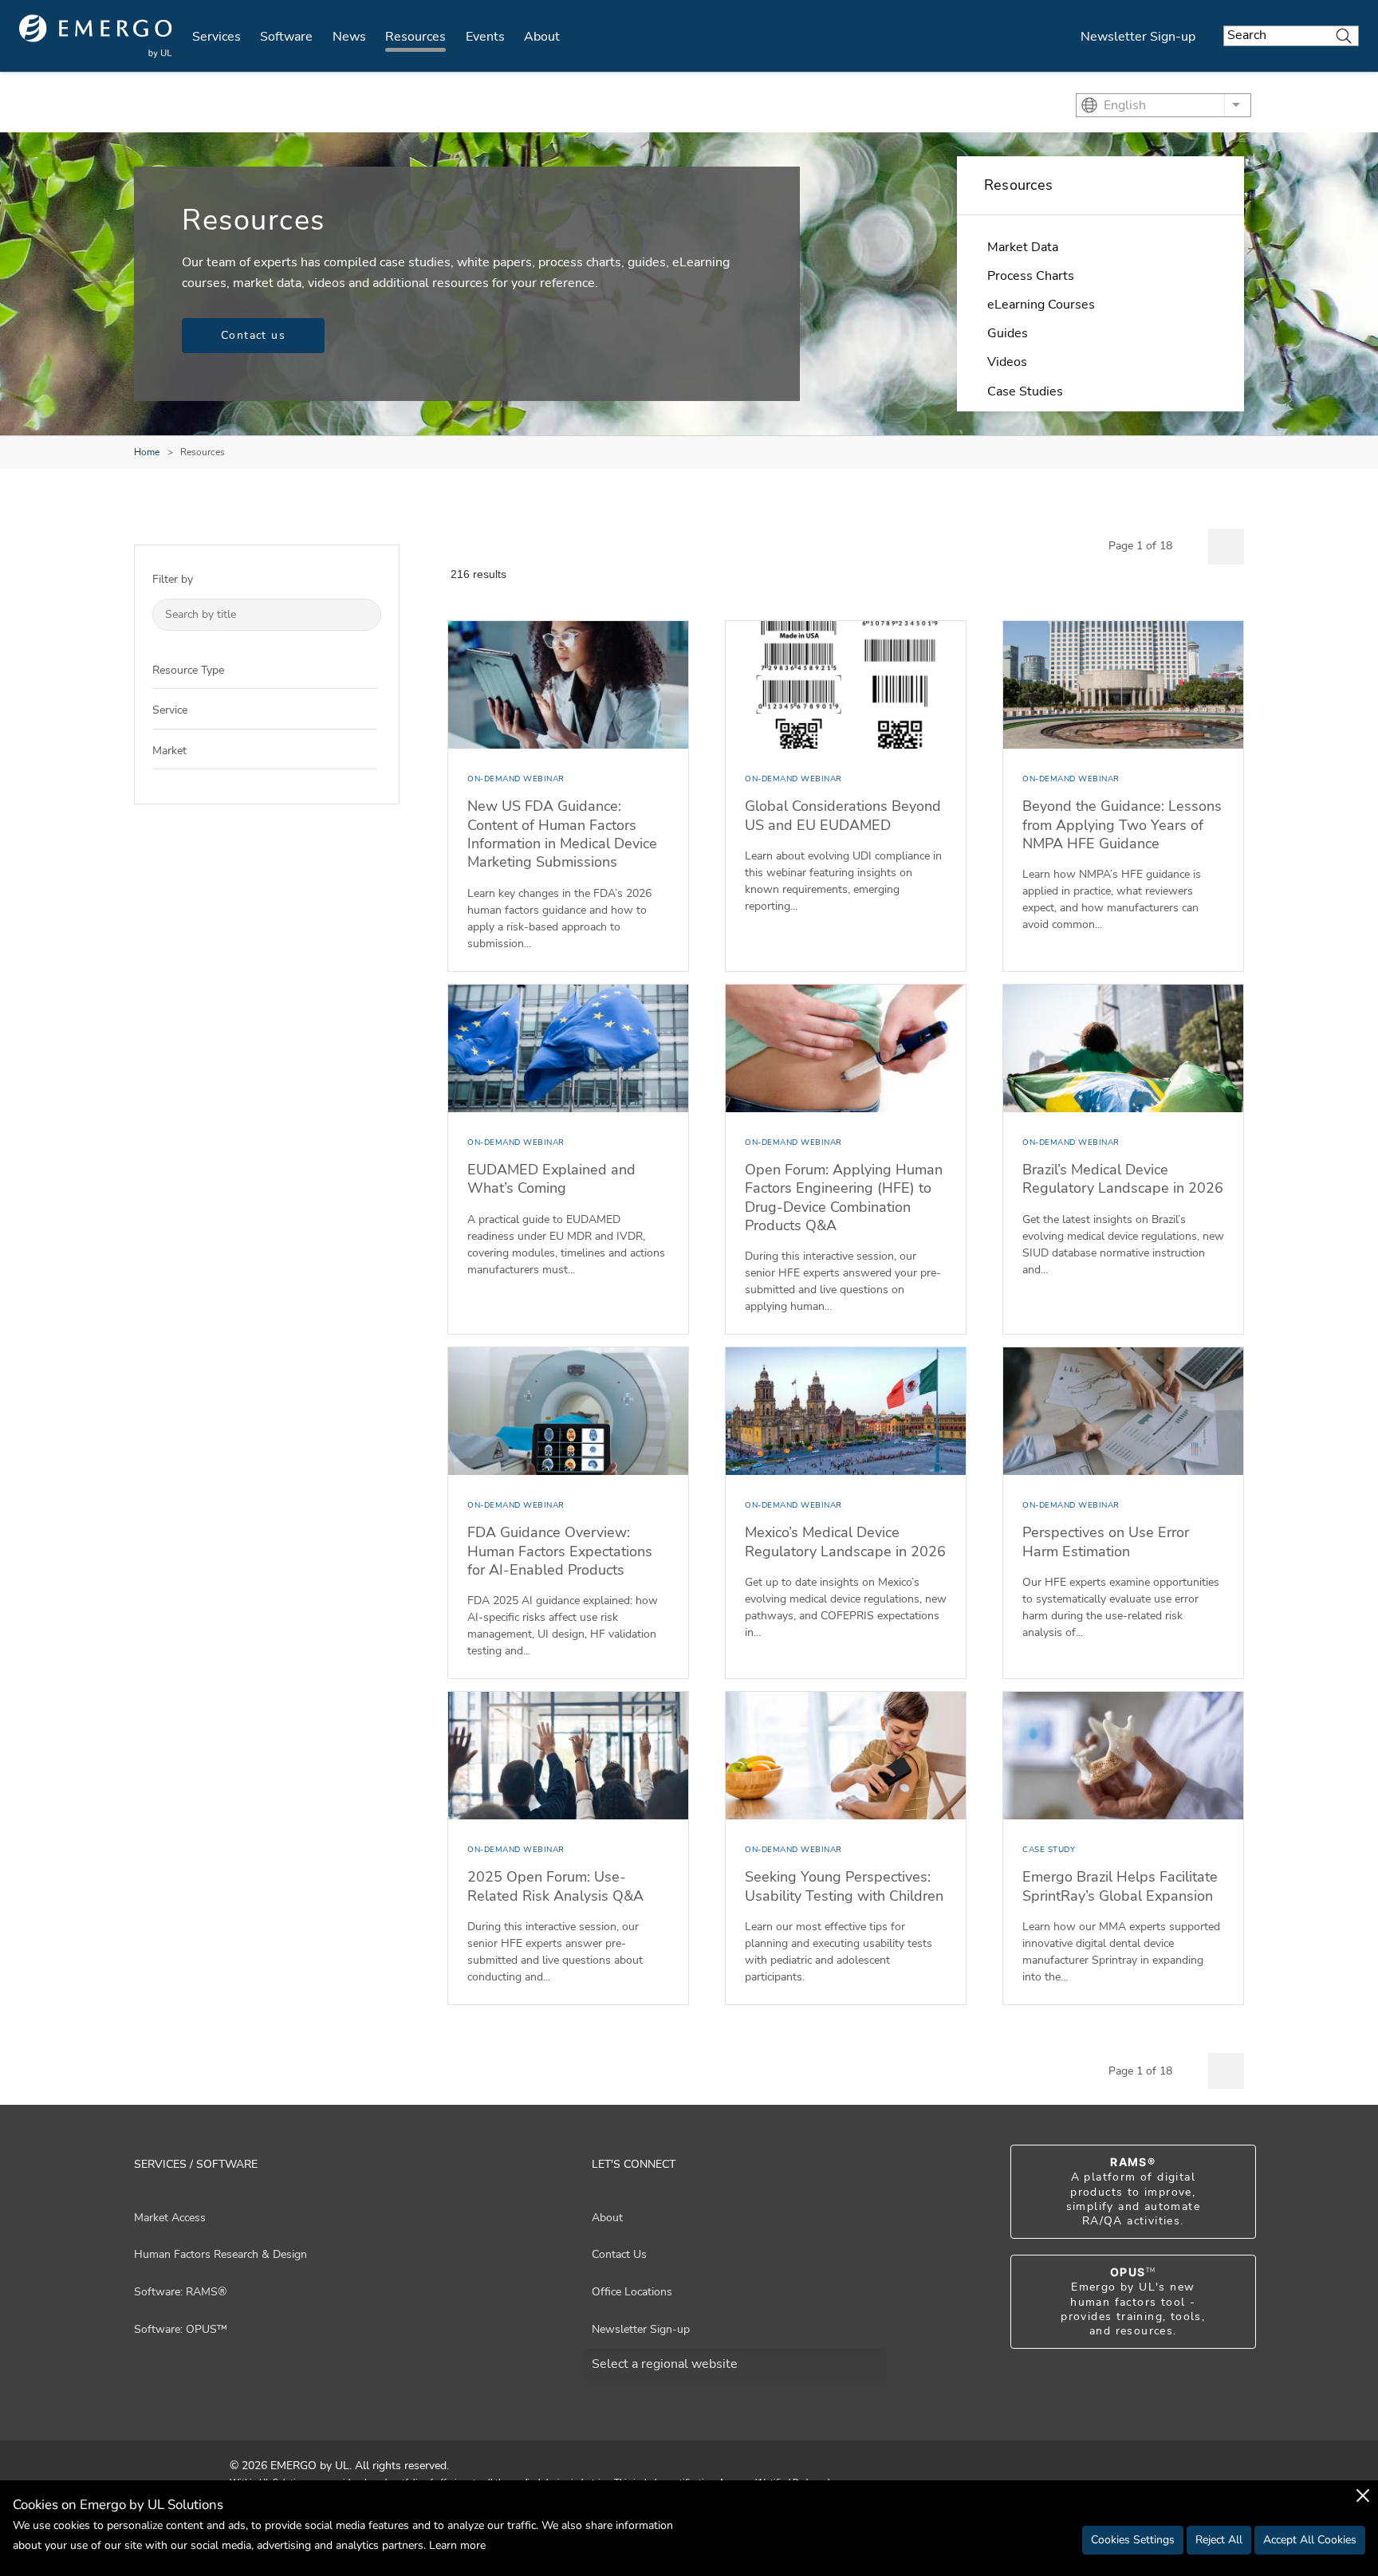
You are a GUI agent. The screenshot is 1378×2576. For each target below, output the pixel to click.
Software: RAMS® (180, 2292)
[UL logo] (96, 36)
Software (286, 37)
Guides (1008, 333)
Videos (1007, 362)
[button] (365, 669)
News (349, 37)
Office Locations (632, 2292)
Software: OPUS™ (181, 2329)
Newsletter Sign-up (1138, 37)
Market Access (170, 2218)
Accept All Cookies (1310, 2540)
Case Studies (1025, 391)
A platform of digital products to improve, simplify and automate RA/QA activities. (1133, 2192)
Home (147, 452)
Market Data (1023, 247)
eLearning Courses (1041, 305)
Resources (415, 37)
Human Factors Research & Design (220, 2254)
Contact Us (619, 2254)
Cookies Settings (1133, 2540)
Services (217, 37)
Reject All (1219, 2540)
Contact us (253, 335)
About (542, 37)
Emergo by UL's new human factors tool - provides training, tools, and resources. (1133, 2302)
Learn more (457, 2545)
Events (485, 37)
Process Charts (1031, 276)
